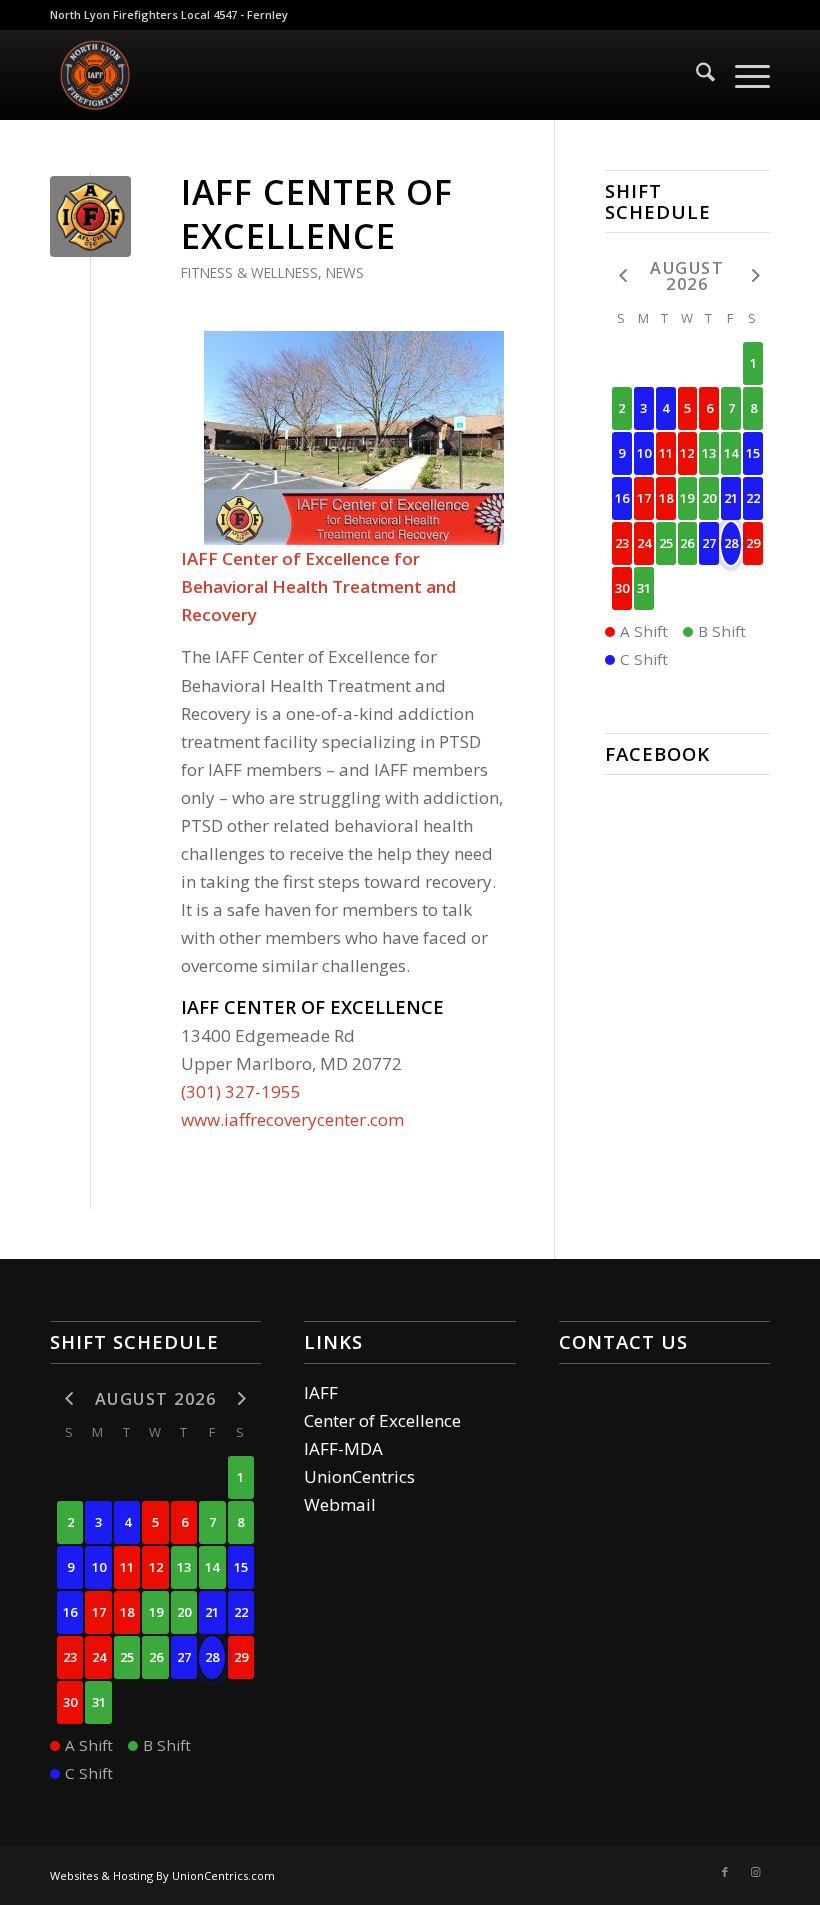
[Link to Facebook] (725, 1872)
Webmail (340, 1504)
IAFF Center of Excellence (317, 214)
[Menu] (742, 75)
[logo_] (95, 75)
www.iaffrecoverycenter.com (292, 1119)
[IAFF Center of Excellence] (90, 216)
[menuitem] (695, 75)
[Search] (695, 75)
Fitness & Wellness (249, 272)
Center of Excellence (382, 1420)
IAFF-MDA (343, 1448)
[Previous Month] (622, 274)
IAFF (321, 1392)
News (345, 272)
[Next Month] (753, 274)
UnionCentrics (359, 1476)
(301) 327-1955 (241, 1091)
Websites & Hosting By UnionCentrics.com (162, 1875)
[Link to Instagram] (755, 1872)
